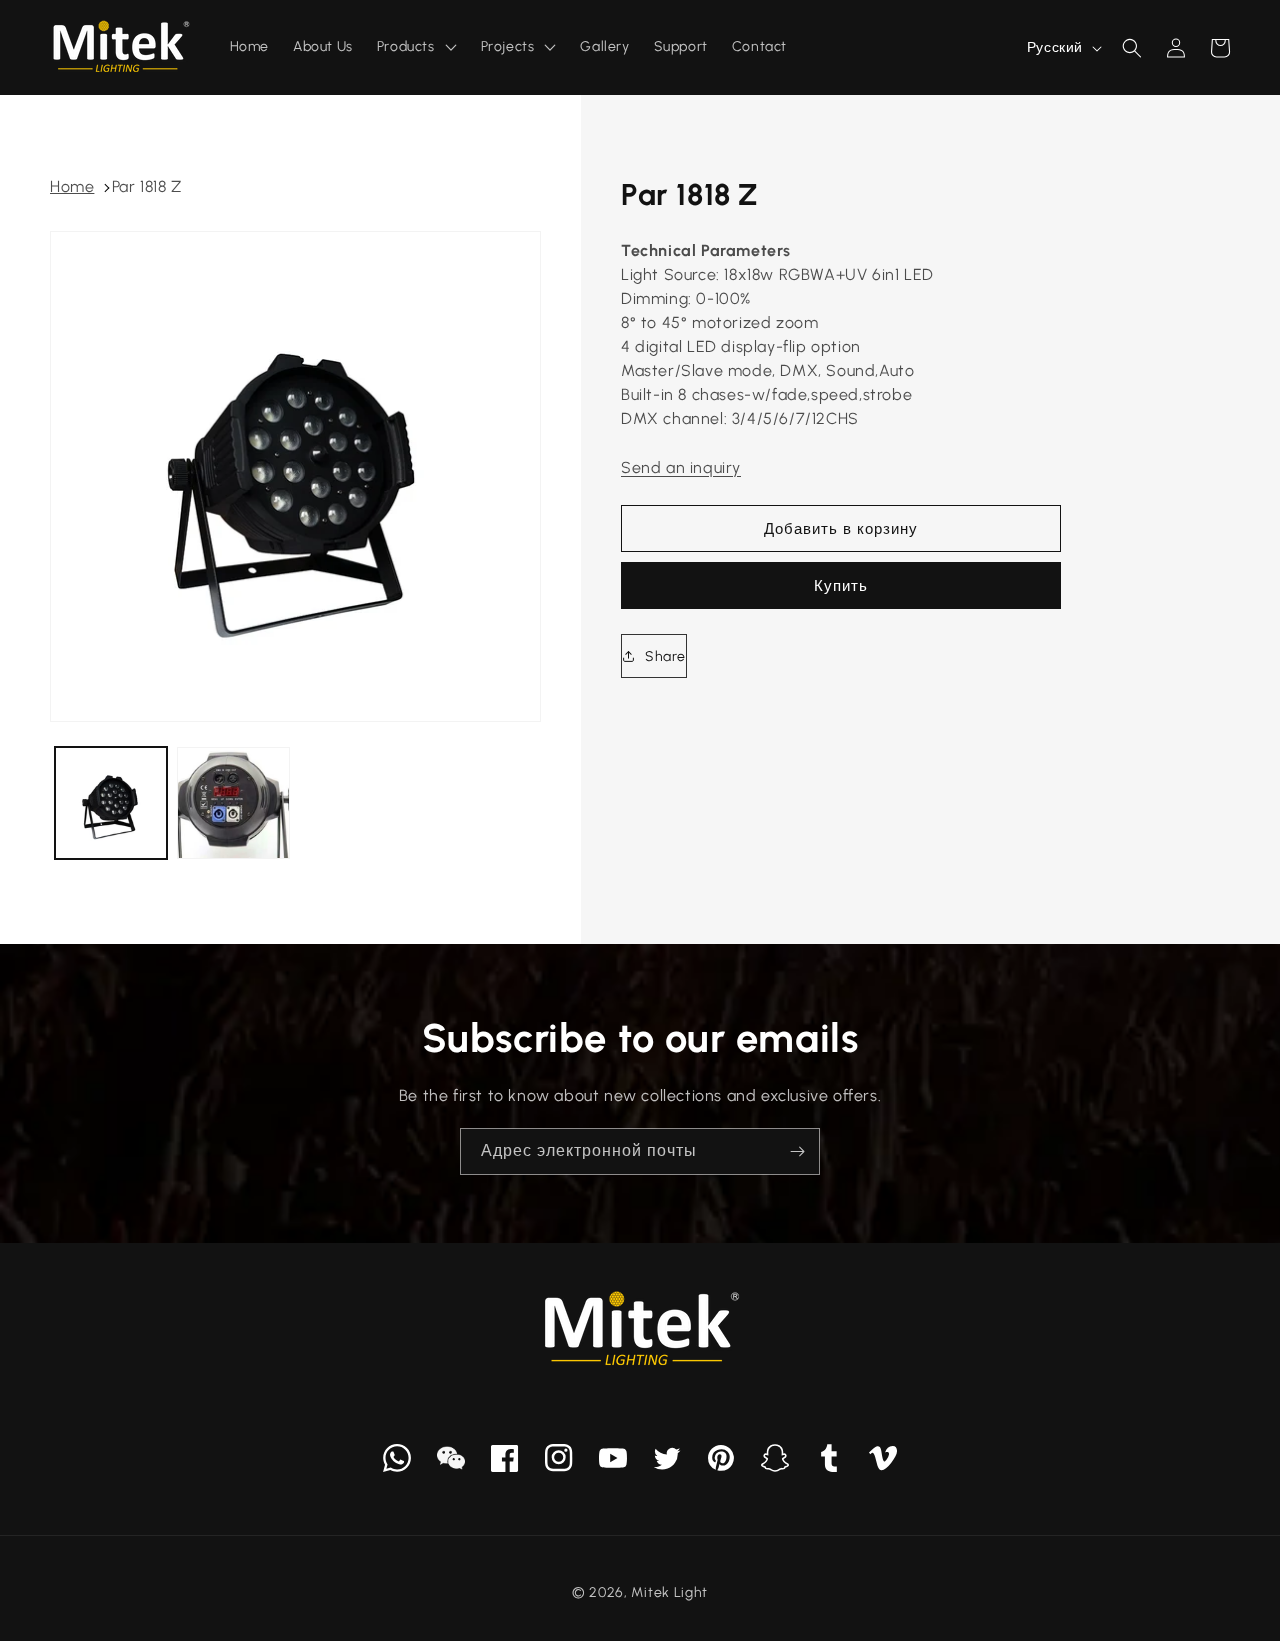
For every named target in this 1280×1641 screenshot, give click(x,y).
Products (406, 46)
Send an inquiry (681, 467)
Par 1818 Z (147, 186)
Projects (508, 46)
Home (72, 186)
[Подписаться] (797, 1151)
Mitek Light (669, 1592)
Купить (841, 586)
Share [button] (665, 656)
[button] (1132, 48)
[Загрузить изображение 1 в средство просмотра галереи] (111, 803)
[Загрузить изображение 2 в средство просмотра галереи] (233, 803)
